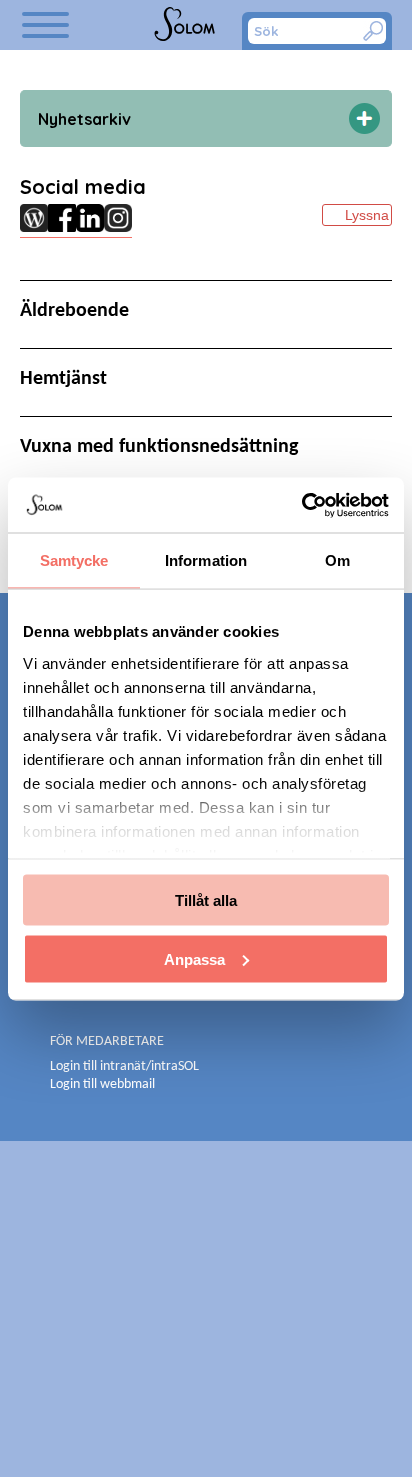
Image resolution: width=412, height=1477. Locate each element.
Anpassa (194, 958)
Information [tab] (206, 560)
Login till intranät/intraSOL (124, 1066)
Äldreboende (74, 311)
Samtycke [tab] (74, 560)
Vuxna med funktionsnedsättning (159, 447)
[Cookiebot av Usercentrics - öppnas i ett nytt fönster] (301, 505)
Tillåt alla (206, 900)
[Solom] (186, 25)
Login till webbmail (102, 1084)
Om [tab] (337, 560)
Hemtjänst (63, 379)
